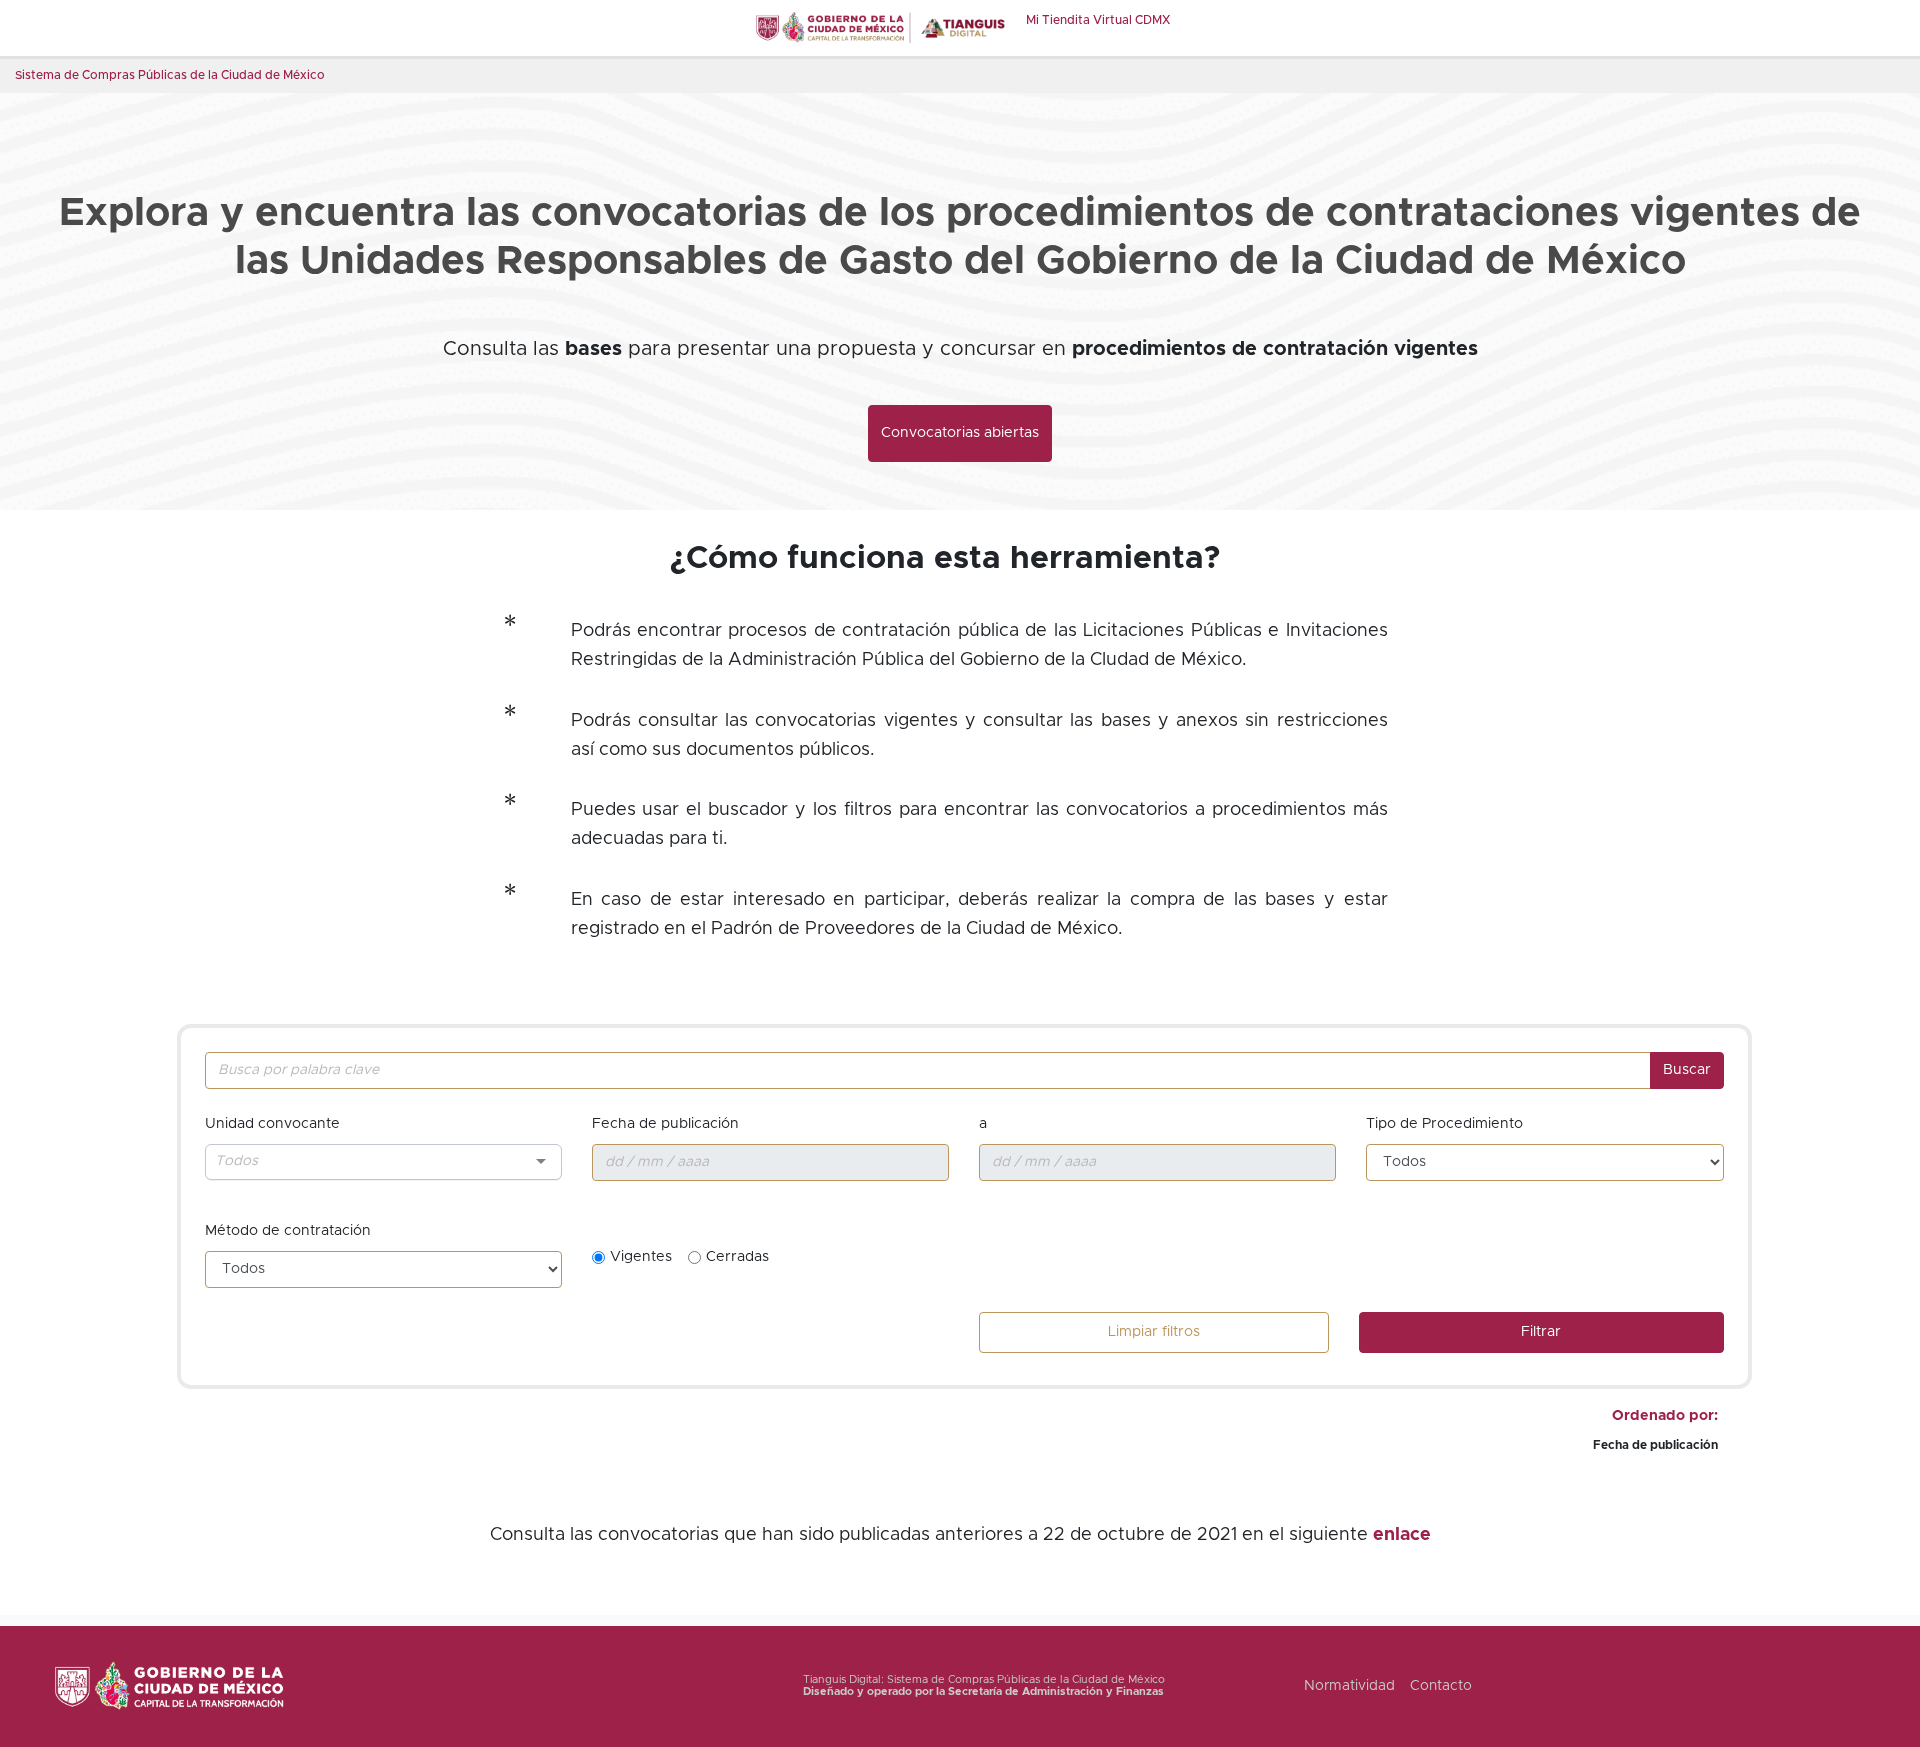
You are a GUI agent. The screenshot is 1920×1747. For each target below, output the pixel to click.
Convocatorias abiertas (960, 433)
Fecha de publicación (665, 1124)
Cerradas (737, 1257)
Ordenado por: (1665, 1416)
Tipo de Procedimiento (1444, 1124)
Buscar (1687, 1070)
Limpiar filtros (1154, 1332)
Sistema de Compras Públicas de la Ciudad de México (170, 75)
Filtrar (1541, 1332)
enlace (1402, 1535)
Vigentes (641, 1257)
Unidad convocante (272, 1124)
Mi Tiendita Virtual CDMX (1098, 20)
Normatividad (1349, 1686)
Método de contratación (288, 1231)
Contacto (1441, 1686)
